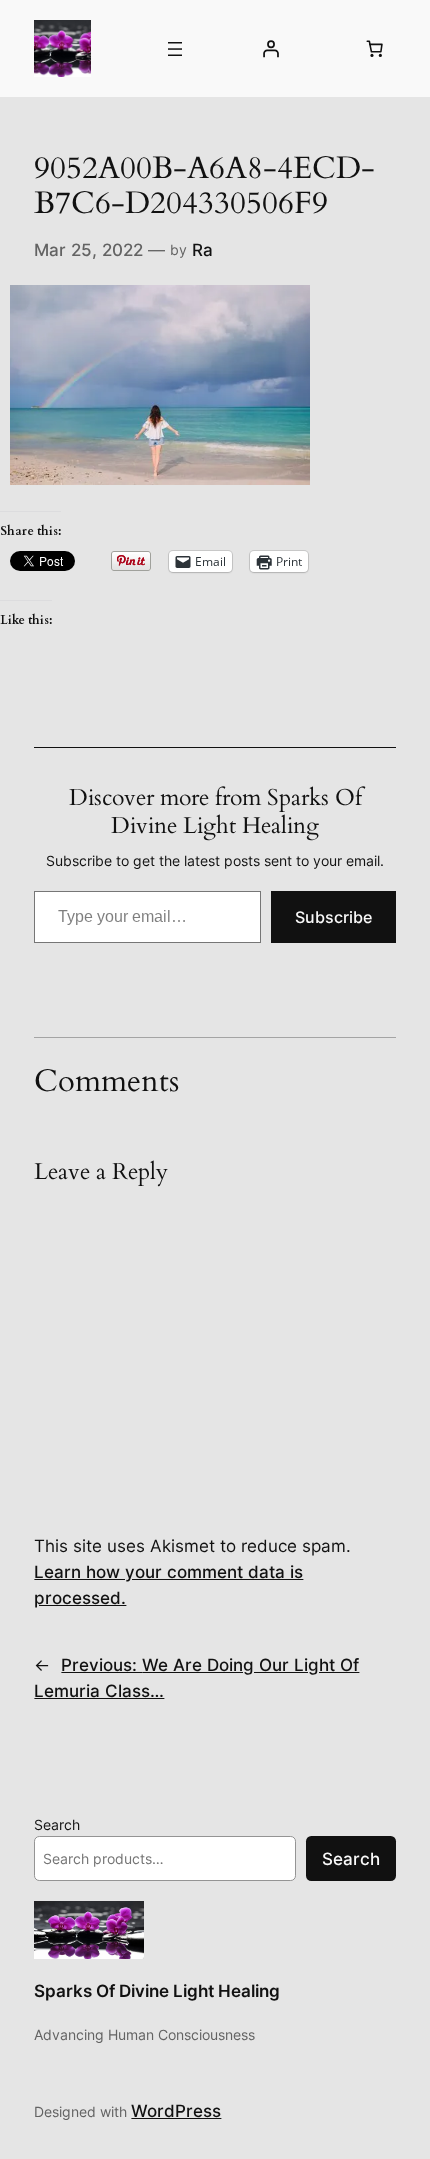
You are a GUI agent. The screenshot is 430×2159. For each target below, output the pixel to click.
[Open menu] (175, 49)
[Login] (270, 49)
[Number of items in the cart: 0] (375, 49)
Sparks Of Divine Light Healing (157, 1991)
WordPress (176, 2111)
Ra (202, 250)
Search (57, 1824)
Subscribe (333, 917)
